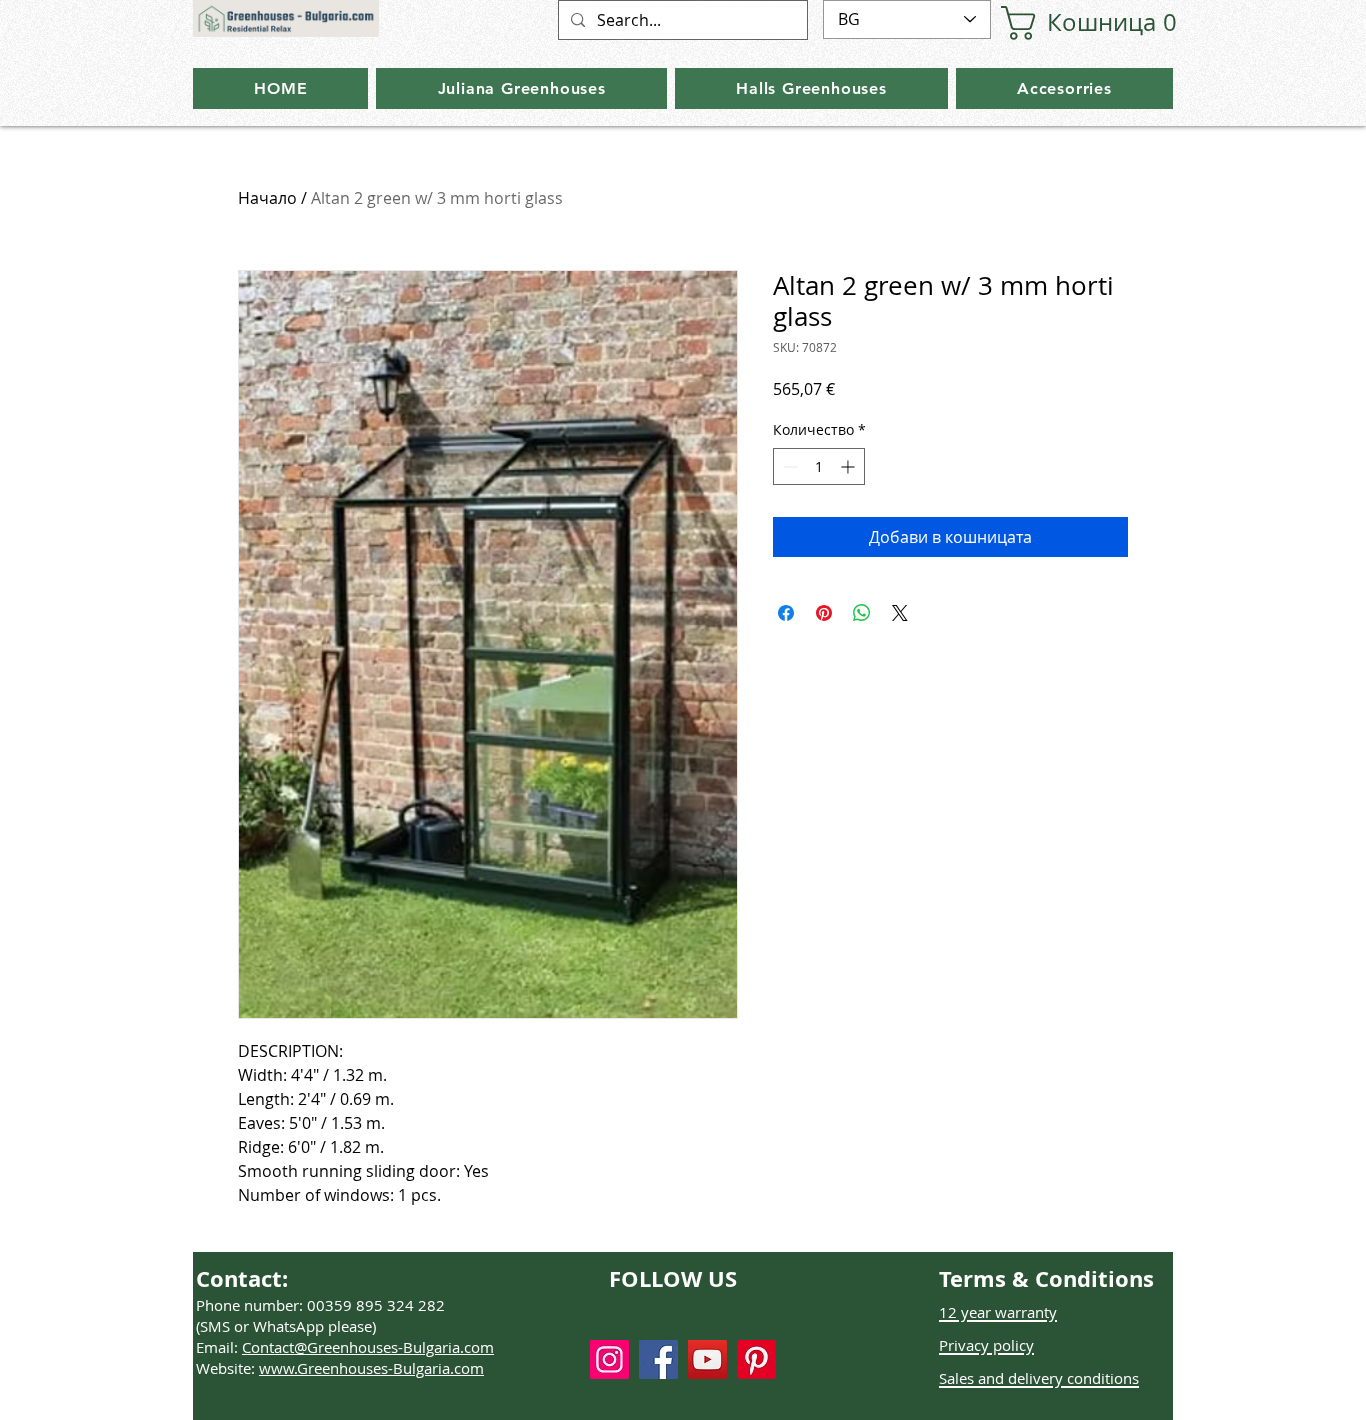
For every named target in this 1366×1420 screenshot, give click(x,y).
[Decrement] (788, 466)
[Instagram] (609, 1359)
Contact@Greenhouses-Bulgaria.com (368, 1347)
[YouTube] (707, 1359)
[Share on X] (900, 613)
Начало (267, 198)
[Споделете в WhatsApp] (862, 613)
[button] (1066, 23)
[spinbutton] (819, 466)
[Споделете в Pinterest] (824, 613)
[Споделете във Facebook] (786, 613)
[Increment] (849, 466)
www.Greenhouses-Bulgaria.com (371, 1368)
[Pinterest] (756, 1359)
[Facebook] (658, 1359)
